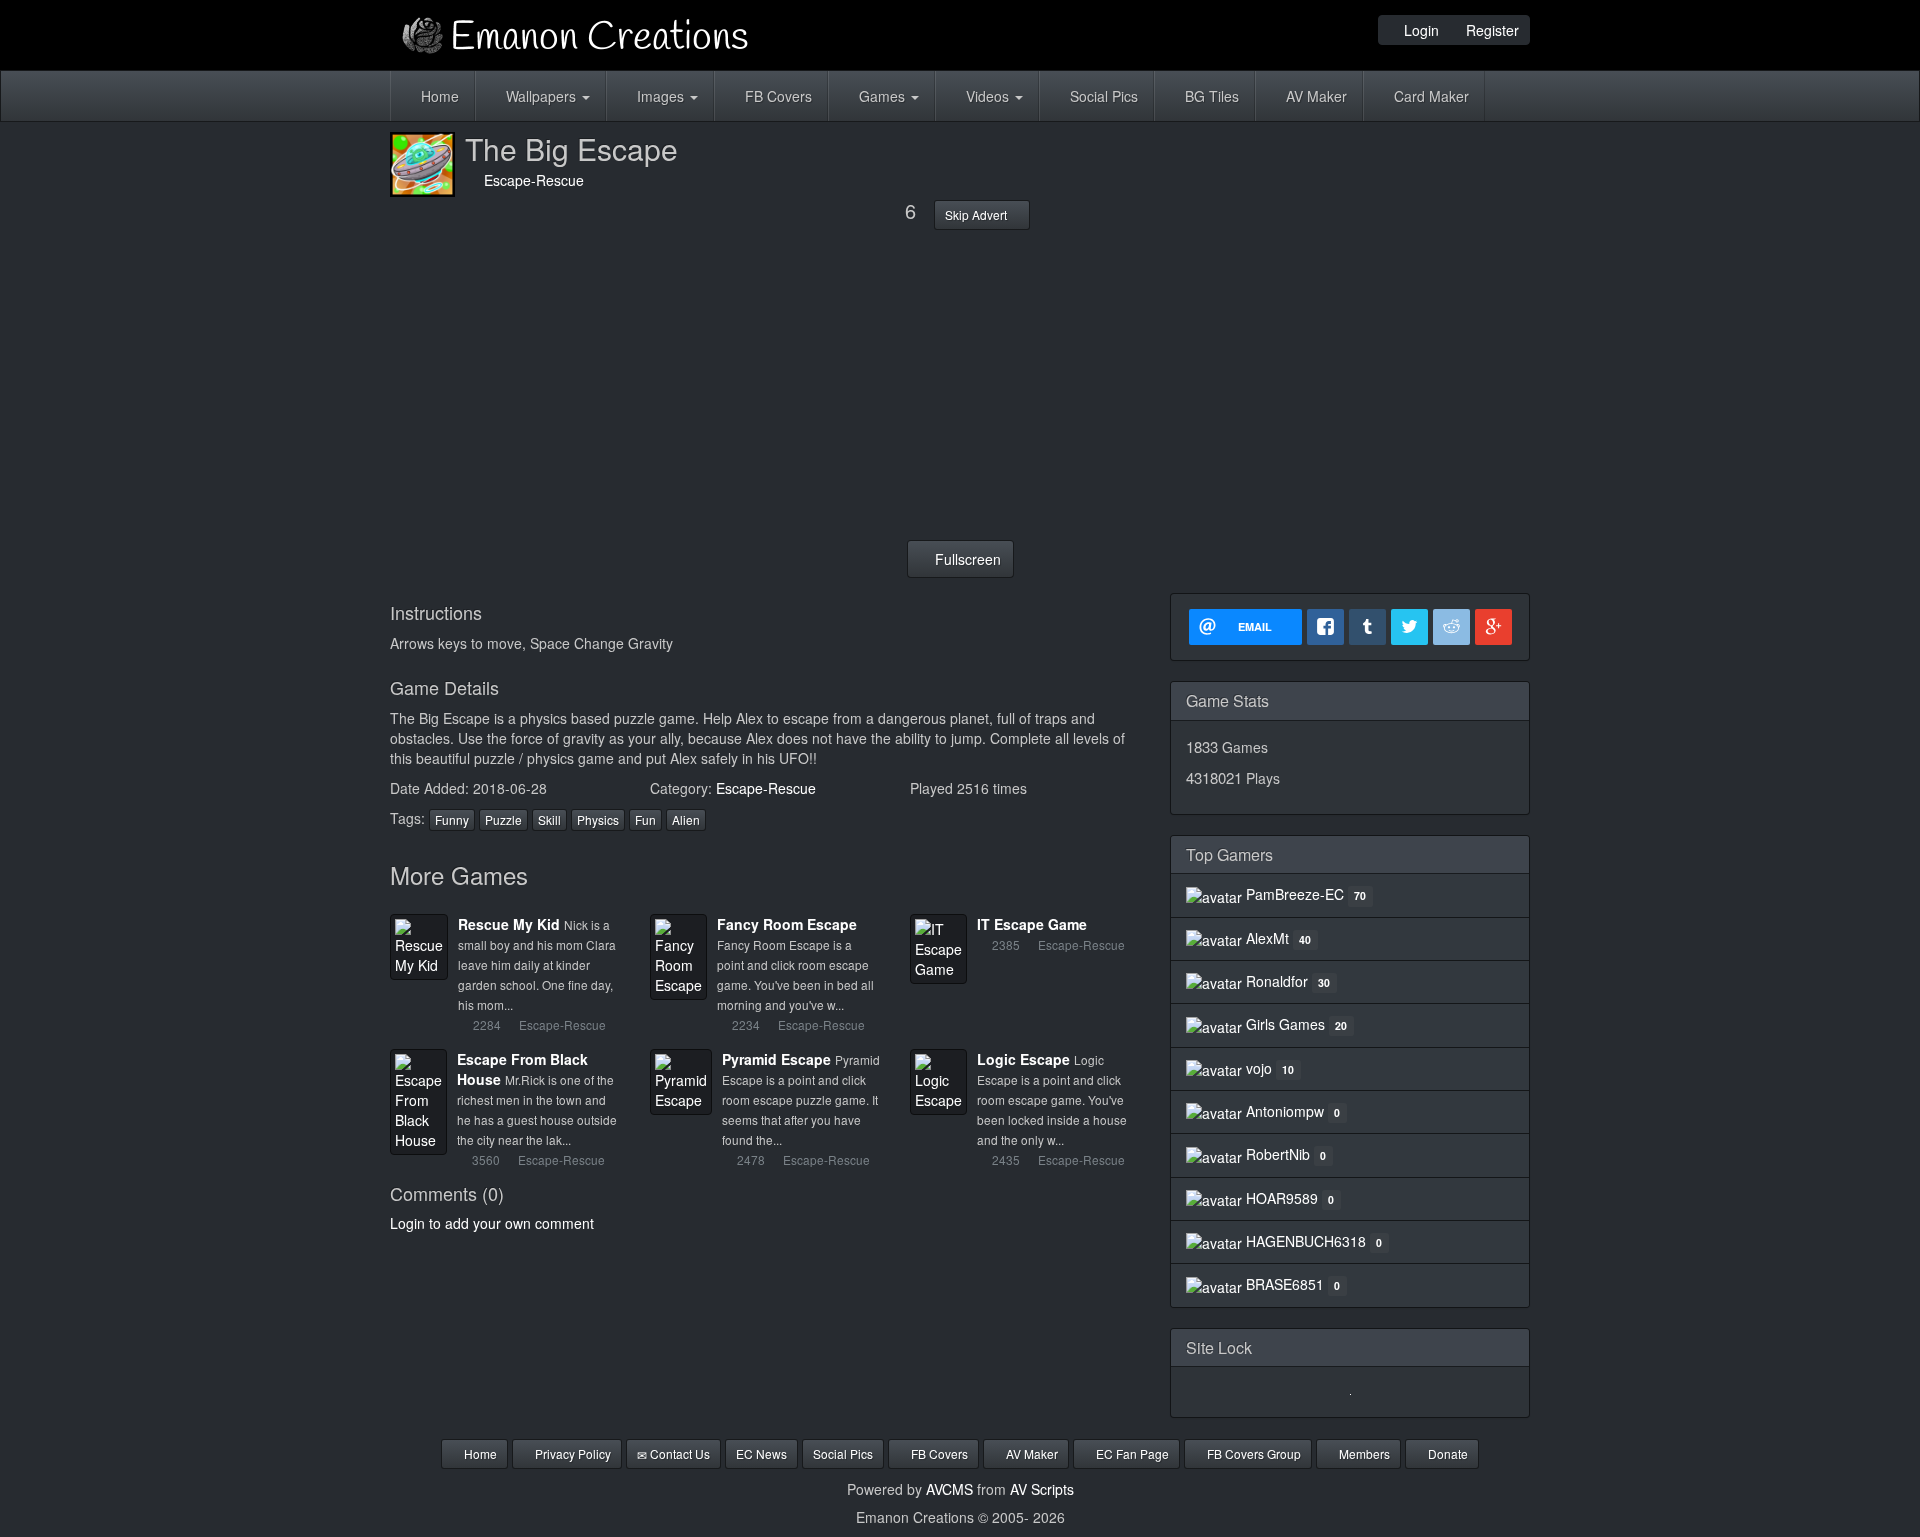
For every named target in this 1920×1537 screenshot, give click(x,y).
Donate (1446, 1453)
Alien (686, 819)
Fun (645, 819)
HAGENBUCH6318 (1306, 1241)
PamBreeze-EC (1295, 894)
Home (438, 96)
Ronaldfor (1277, 981)
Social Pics (1102, 96)
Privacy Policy (571, 1453)
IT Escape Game (1032, 924)
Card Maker (1429, 96)
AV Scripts (1042, 1489)
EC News (761, 1453)
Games (882, 96)
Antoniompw (1285, 1111)
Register (1490, 30)
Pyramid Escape (776, 1059)
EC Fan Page (1131, 1453)
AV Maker (1314, 96)
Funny (452, 819)
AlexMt (1267, 938)
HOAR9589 (1282, 1198)
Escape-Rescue (530, 180)
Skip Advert (977, 214)
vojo (1259, 1068)
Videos (987, 96)
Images (660, 96)
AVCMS (949, 1489)
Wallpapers (541, 96)
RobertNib (1278, 1154)
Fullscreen (966, 559)
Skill (549, 819)
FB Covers (776, 96)
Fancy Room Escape (787, 924)
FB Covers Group (1252, 1453)
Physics (598, 819)
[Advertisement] (960, 385)
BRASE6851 (1285, 1284)
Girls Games (1285, 1024)
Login (1419, 30)
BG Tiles (1210, 96)
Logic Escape (1023, 1059)
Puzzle (503, 819)
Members (1363, 1453)
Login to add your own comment (492, 1223)
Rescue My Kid (509, 924)
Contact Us (678, 1453)
